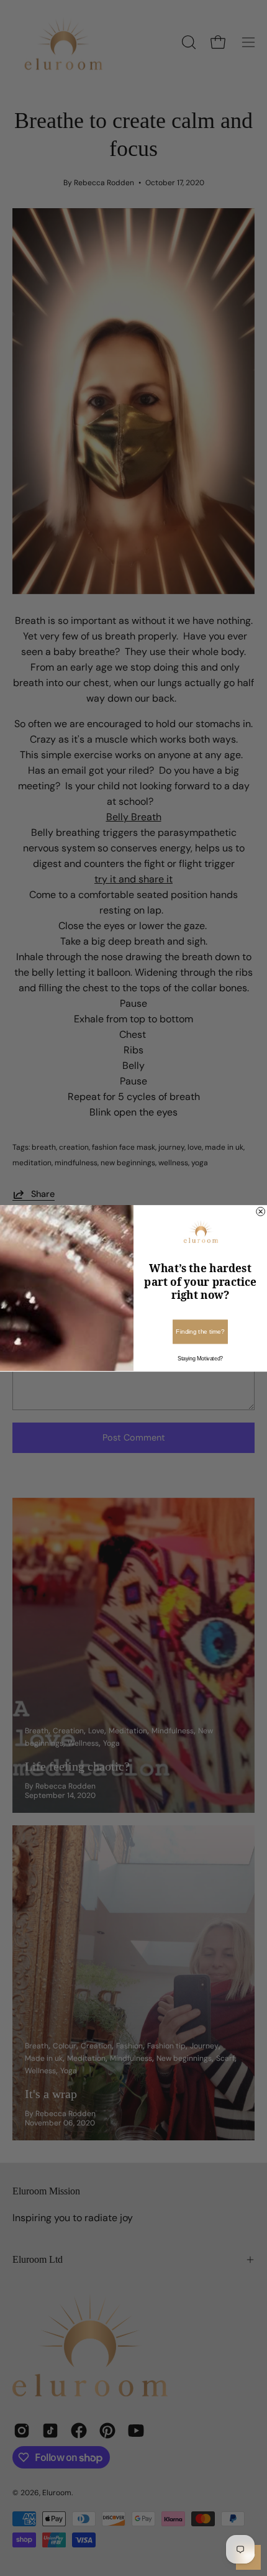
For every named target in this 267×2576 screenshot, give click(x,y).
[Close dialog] (261, 1211)
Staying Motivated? (200, 1358)
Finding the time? (200, 1332)
